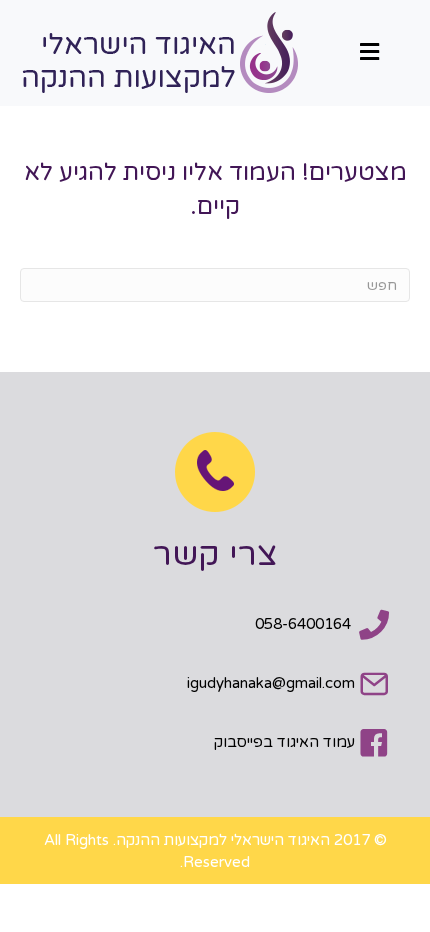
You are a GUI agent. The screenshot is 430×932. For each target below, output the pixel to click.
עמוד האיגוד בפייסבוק (284, 742)
